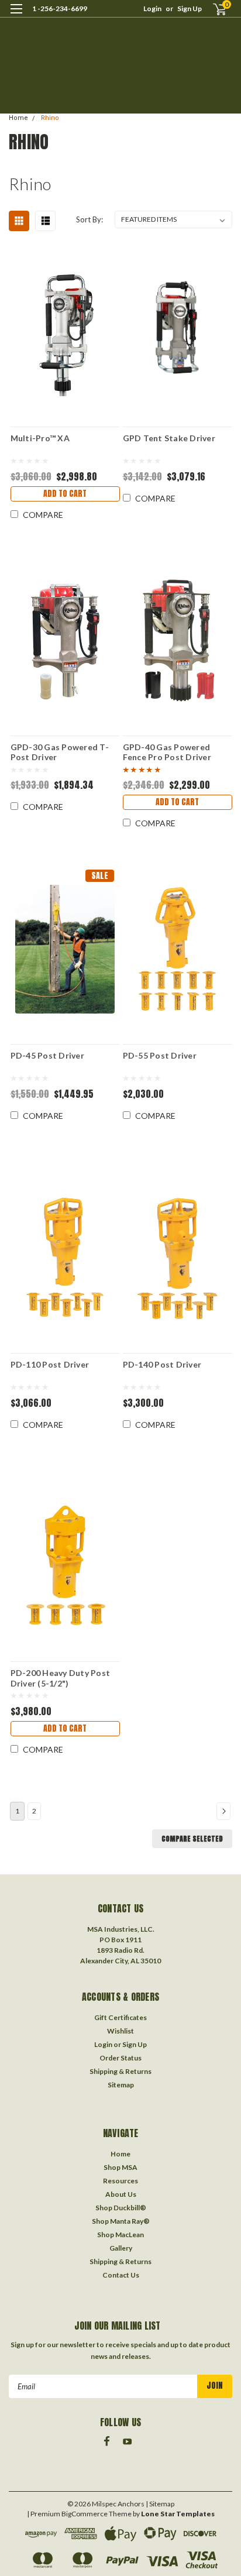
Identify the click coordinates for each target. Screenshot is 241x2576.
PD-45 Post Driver (47, 1055)
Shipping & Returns (120, 2071)
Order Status (120, 2058)
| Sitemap (160, 2504)
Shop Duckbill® (121, 2208)
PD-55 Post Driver (160, 1055)
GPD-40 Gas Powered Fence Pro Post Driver (167, 752)
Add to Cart (65, 494)
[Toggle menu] (16, 16)
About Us (121, 2194)
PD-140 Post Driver (162, 1364)
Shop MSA (120, 2167)
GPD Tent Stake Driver (169, 438)
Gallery (121, 2248)
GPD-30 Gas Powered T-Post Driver (60, 752)
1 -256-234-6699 (60, 8)
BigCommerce (85, 2514)
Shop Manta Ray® (121, 2221)
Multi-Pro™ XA (40, 438)
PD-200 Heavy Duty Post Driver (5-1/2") (61, 1678)
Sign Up (190, 8)
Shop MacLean (120, 2235)
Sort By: (89, 219)
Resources (120, 2181)
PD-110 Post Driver (50, 1364)
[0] (213, 9)
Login (152, 8)
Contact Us (121, 2275)
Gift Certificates (120, 2017)
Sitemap (121, 2085)
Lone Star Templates (178, 2514)
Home (18, 118)
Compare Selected (192, 1839)
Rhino (50, 118)
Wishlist (120, 2031)
